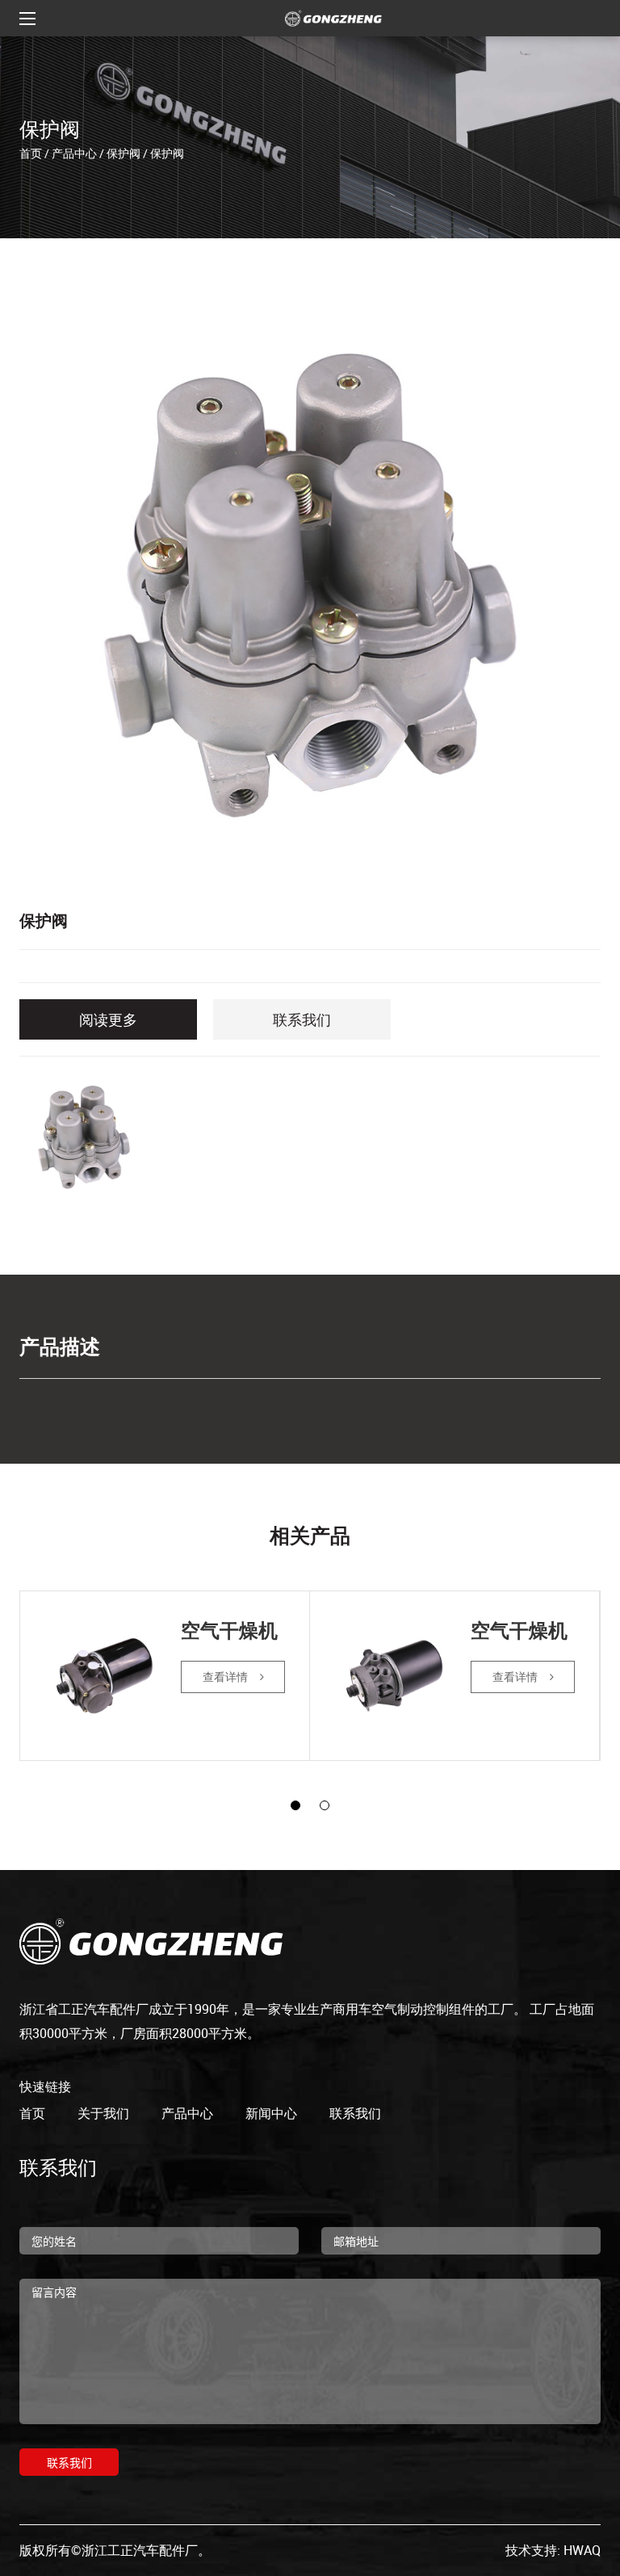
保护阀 (124, 152)
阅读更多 (108, 1019)
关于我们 (103, 2113)
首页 (31, 152)
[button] (295, 1805)
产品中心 (74, 152)
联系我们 (302, 1019)
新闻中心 (271, 2113)
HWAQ (582, 2550)
